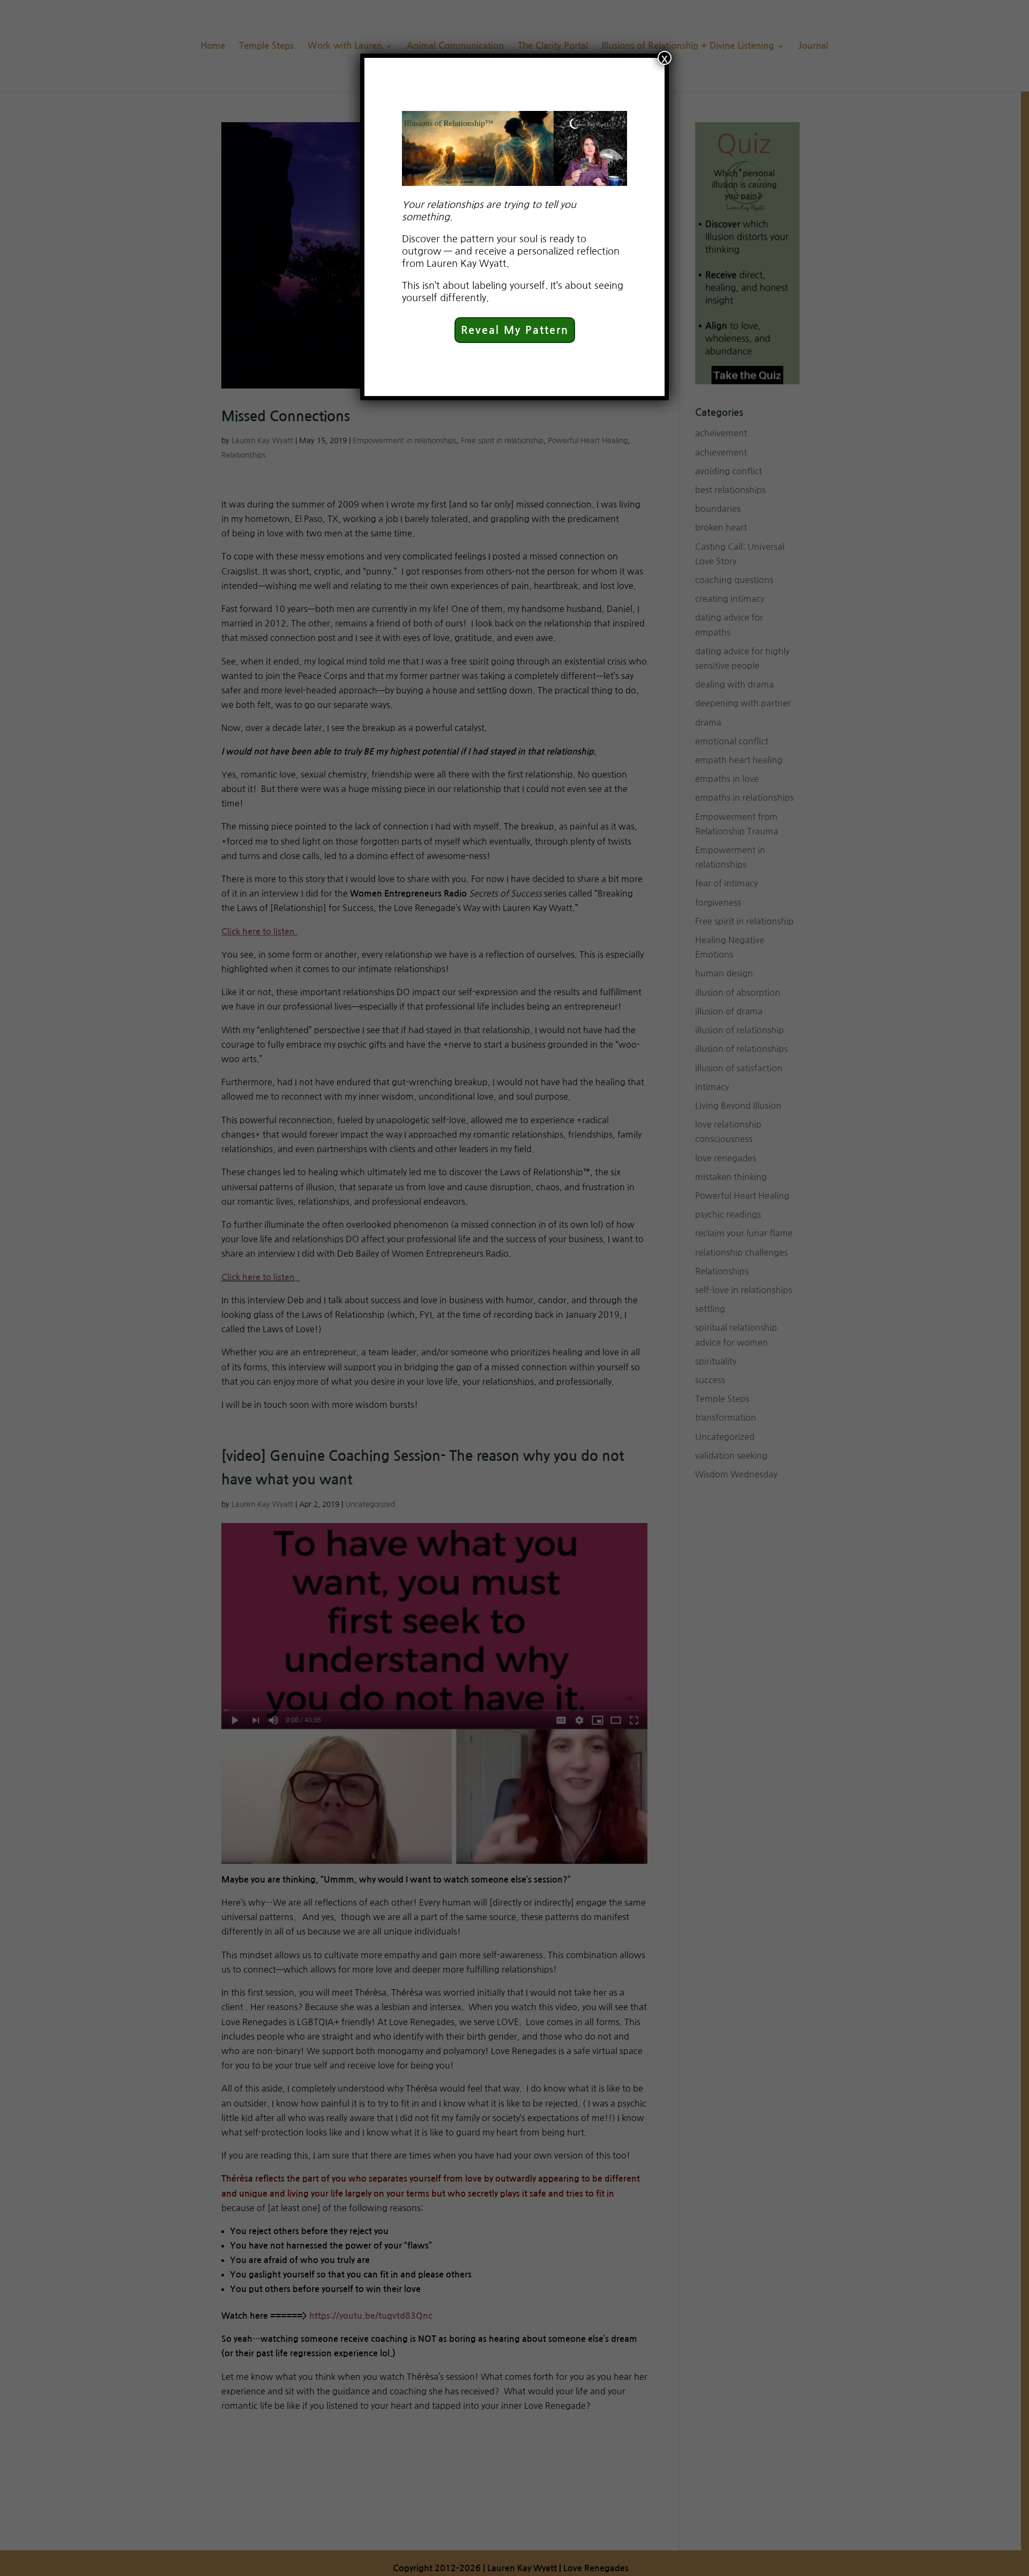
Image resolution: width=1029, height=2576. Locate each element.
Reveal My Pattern (515, 330)
